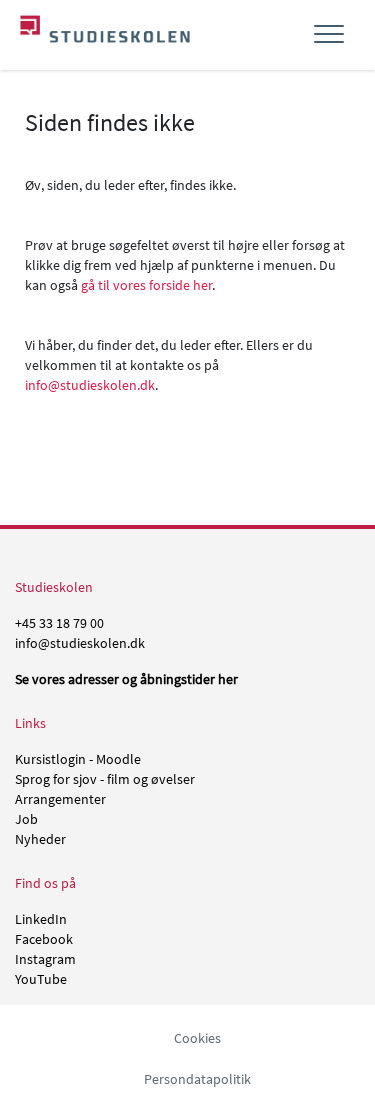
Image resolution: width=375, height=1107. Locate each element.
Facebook (44, 939)
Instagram (45, 959)
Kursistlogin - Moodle (78, 759)
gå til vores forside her (146, 285)
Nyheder (40, 839)
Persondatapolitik (197, 1079)
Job (26, 819)
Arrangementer (60, 799)
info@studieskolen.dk (90, 385)
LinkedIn (41, 919)
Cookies (197, 1038)
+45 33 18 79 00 (59, 623)
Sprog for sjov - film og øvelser (105, 779)
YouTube (41, 979)
